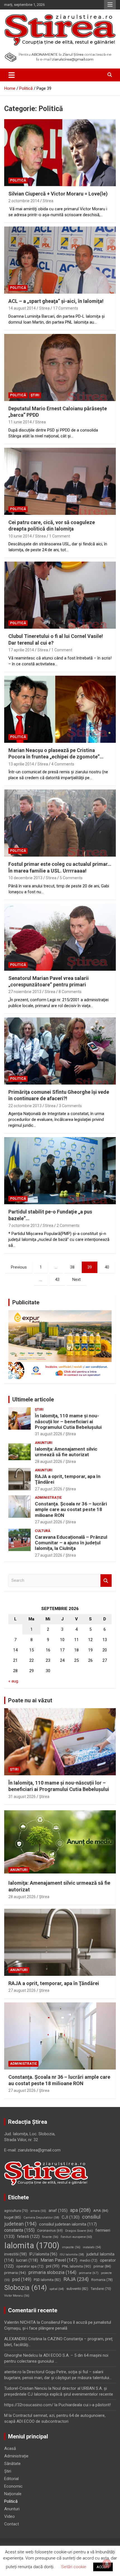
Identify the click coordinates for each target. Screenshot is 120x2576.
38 (72, 1267)
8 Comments (70, 992)
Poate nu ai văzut (30, 1700)
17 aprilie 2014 (21, 650)
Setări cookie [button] (74, 2567)
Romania (102, 2280)
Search (106, 1581)
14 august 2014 (22, 308)
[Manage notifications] (107, 2564)
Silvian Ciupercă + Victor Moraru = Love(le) (58, 194)
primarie (89, 2273)
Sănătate (12, 2464)
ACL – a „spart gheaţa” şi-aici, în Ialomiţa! (56, 301)
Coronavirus (50, 2231)
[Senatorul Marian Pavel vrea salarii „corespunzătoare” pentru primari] (60, 937)
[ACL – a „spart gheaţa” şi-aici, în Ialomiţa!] (60, 260)
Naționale (13, 2494)
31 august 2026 (49, 1434)
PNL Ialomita (76, 2266)
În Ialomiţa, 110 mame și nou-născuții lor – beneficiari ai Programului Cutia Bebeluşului (68, 1421)
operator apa (30, 2266)
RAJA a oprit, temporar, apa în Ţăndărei (54, 1983)
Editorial (11, 2479)
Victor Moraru (17, 2296)
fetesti (28, 2236)
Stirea (48, 201)
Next (76, 1279)
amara (38, 2211)
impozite (71, 2247)
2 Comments (68, 1225)
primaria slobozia (52, 2272)
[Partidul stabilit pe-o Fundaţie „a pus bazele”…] (60, 1171)
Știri (35, 395)
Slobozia (26, 2288)
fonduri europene (76, 2237)
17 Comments (66, 308)
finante (50, 2237)
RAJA (76, 2279)
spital (57, 2289)
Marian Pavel (59, 2260)
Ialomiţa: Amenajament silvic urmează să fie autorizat (66, 1452)
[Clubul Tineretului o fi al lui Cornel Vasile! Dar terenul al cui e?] (60, 595)
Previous (19, 1267)
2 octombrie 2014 (24, 201)
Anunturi (44, 1443)
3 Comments (70, 1106)
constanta (19, 2230)
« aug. (14, 1681)
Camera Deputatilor (41, 2218)
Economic (13, 2486)
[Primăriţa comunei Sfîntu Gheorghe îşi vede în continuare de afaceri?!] (60, 1051)
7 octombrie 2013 (24, 1225)
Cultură (43, 1531)
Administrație (48, 1498)
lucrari (27, 2260)
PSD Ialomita (47, 2280)
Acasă (10, 2448)
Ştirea (71, 1434)
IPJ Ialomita (43, 2254)
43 (57, 1279)
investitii (15, 2254)
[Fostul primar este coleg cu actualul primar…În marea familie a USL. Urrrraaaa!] (60, 823)
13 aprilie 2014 (21, 764)
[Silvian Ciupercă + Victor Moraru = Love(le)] (60, 153)
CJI (71, 2217)
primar (102, 2266)
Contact (12, 2524)
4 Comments (63, 764)
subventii (77, 2289)
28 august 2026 (49, 1462)
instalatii (92, 2247)
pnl (53, 2266)
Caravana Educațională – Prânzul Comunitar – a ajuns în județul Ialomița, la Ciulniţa (71, 1543)
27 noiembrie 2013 (25, 992)
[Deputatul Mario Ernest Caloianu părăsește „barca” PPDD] (60, 367)
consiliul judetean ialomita (68, 2224)
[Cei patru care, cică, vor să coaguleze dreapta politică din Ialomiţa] (60, 481)
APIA (101, 2211)
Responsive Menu (110, 5)
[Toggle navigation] (12, 75)
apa (80, 2210)
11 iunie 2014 (20, 422)
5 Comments (71, 878)
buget (13, 2217)
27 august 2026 (49, 1489)
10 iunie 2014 (20, 536)
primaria (15, 2273)
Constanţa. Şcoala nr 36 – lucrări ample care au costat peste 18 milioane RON (71, 1509)
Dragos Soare (79, 2231)
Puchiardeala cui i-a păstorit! (85, 2405)
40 (107, 1267)
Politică (18, 180)
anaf (58, 2210)
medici (89, 2261)
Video (9, 2516)
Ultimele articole (33, 1399)
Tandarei (101, 2289)
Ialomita (32, 2245)
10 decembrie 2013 (25, 878)
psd (22, 2279)
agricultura (16, 2211)
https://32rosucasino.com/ (29, 2405)
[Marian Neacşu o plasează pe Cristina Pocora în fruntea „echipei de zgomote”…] (60, 709)
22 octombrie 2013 (25, 1106)
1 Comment (60, 536)
